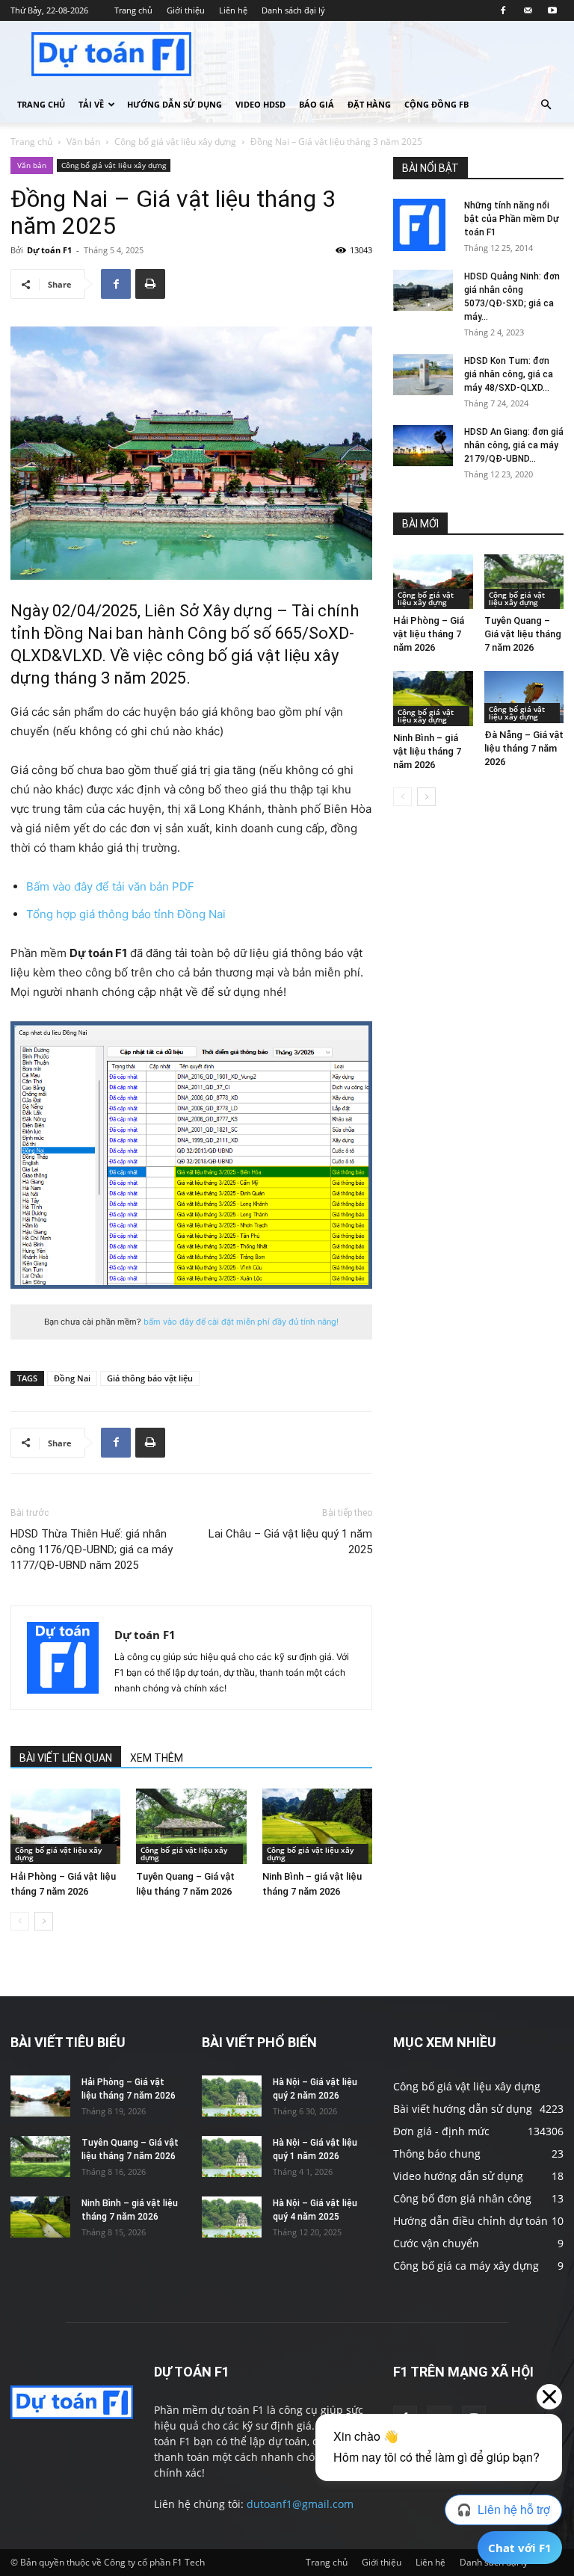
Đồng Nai (72, 1378)
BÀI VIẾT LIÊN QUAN (66, 1758)
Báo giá (317, 104)
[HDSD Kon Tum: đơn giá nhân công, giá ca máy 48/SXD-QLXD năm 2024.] (423, 375)
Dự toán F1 (49, 250)
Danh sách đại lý (293, 10)
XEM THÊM (157, 1758)
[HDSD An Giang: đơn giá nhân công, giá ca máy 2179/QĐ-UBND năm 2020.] (423, 446)
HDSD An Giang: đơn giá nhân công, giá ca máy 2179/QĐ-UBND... (514, 445)
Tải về (91, 104)
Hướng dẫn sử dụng (175, 104)
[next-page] (44, 1921)
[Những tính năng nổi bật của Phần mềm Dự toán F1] (423, 225)
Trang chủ (133, 10)
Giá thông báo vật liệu (150, 1378)
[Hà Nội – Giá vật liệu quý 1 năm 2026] (232, 2157)
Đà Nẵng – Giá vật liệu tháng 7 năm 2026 (524, 748)
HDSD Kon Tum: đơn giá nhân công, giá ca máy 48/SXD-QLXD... (509, 374)
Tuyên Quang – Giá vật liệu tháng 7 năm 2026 (523, 634)
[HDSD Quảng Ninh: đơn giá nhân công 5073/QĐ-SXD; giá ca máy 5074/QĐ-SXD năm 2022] (423, 290)
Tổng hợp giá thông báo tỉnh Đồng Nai (126, 914)
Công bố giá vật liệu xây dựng (175, 142)
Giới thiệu (186, 10)
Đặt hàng (369, 104)
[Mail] (528, 10)
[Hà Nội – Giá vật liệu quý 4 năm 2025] (232, 2217)
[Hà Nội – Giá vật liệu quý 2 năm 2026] (232, 2096)
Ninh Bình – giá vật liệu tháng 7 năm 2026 (427, 751)
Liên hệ (233, 10)
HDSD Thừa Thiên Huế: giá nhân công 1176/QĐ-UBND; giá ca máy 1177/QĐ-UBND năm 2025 (92, 1549)
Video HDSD (260, 104)
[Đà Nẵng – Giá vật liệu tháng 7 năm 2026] (524, 697)
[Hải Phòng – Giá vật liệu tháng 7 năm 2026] (65, 1826)
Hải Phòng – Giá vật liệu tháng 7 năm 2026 (429, 634)
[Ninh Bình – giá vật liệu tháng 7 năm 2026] (317, 1826)
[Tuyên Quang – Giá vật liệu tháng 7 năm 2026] (191, 1826)
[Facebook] (503, 10)
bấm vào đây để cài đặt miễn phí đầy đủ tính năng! (241, 1322)
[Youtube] (552, 10)
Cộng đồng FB (436, 104)
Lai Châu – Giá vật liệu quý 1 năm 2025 (290, 1542)
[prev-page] (20, 1921)
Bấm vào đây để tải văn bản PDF (110, 886)
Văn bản (83, 142)
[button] (546, 105)
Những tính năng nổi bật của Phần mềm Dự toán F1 (512, 219)
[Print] (150, 284)
